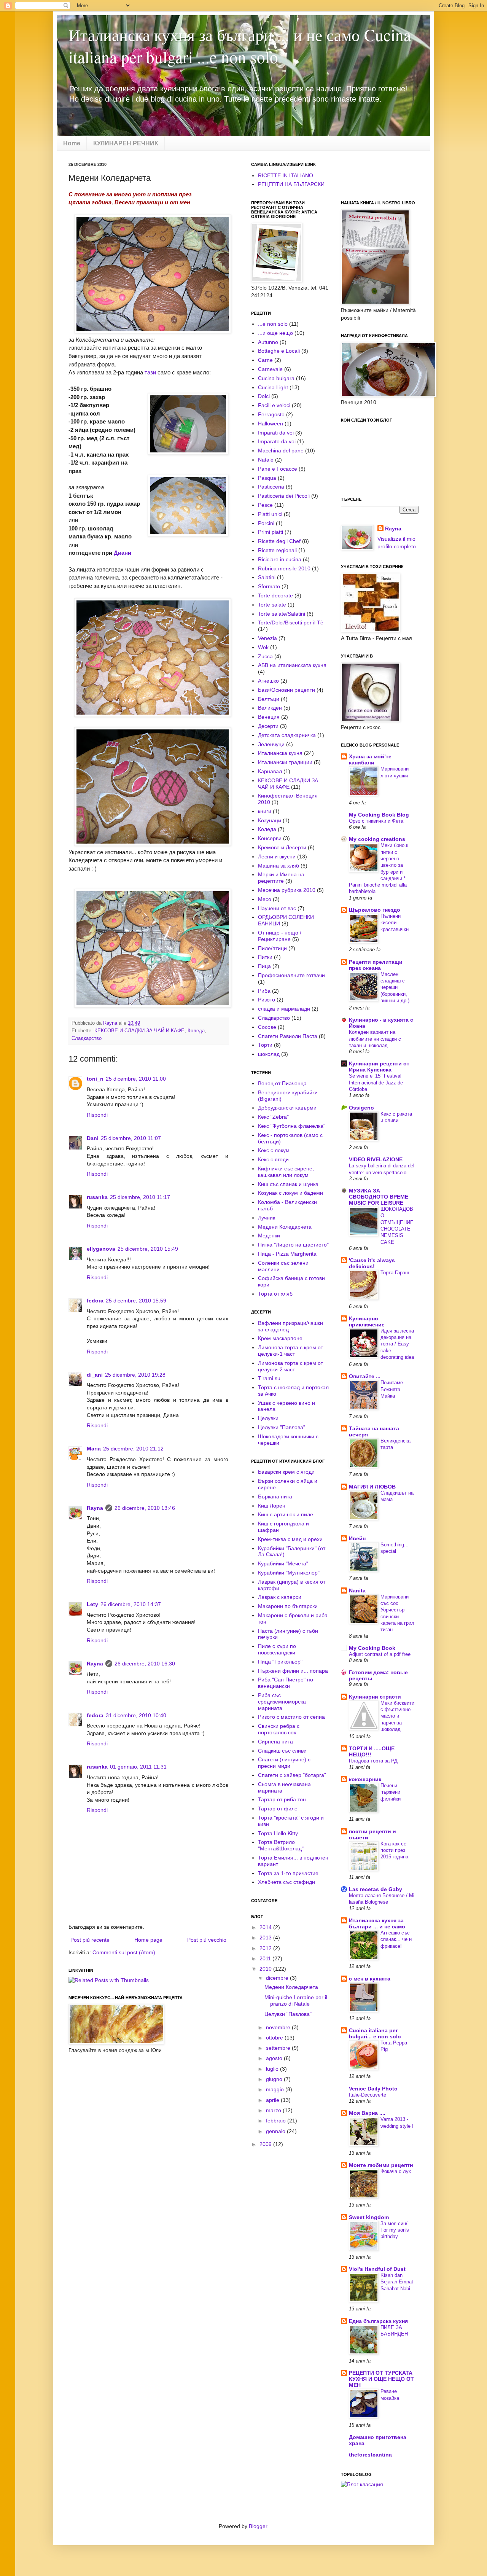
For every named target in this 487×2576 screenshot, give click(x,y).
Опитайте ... (365, 1376)
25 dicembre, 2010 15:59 (136, 1301)
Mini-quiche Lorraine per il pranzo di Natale (296, 2000)
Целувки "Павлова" (282, 1427)
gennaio (276, 2131)
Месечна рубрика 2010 (287, 890)
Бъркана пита (275, 1497)
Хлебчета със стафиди (286, 1882)
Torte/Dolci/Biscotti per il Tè (291, 623)
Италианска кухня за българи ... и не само (377, 1923)
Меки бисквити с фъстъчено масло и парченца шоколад (397, 1716)
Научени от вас (277, 908)
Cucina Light (273, 387)
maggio (276, 2089)
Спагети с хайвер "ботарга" (292, 1775)
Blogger (258, 2526)
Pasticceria (271, 487)
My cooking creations (377, 839)
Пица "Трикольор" (280, 1662)
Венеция (269, 717)
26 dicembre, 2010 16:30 (145, 1664)
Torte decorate (275, 595)
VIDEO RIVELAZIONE (376, 1159)
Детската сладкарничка (287, 735)
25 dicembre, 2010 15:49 (148, 1249)
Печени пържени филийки (391, 1792)
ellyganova (101, 1249)
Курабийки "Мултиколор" (289, 1573)
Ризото (267, 1000)
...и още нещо (275, 333)
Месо (265, 899)
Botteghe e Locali (279, 351)
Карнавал (270, 771)
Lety (92, 1604)
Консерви (270, 838)
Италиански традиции (285, 762)
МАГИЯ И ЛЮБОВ (372, 1487)
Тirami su (269, 1378)
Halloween (271, 423)
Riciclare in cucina (280, 559)
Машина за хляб (279, 866)
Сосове (267, 1027)
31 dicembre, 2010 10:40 (136, 1715)
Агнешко (268, 681)
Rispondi (97, 1115)
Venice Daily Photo (373, 2089)
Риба (264, 991)
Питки (265, 957)
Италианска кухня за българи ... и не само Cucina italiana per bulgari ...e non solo (240, 46)
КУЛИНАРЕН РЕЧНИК (126, 143)
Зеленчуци (271, 744)
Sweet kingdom (369, 2217)
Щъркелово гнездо (375, 910)
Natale (266, 460)
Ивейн (357, 1538)
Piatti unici (270, 514)
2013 (266, 1938)
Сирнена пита (275, 1742)
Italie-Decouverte (368, 2095)
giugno (275, 2079)
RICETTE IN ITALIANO (286, 175)
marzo (274, 2110)
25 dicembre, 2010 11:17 (140, 1197)
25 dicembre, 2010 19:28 (135, 1375)
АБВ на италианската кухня (292, 665)
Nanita (357, 1590)
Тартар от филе (278, 1809)
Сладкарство (87, 1038)
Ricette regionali (277, 550)
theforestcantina (370, 2455)
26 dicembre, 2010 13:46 (145, 1508)
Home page (148, 1940)
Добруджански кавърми (287, 1108)
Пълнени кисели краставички (395, 923)
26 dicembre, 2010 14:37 (131, 1604)
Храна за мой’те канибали (370, 759)
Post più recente (90, 1940)
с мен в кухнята (370, 1979)
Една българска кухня (378, 2321)
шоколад (269, 1054)
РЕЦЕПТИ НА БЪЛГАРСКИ (291, 184)
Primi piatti (271, 532)
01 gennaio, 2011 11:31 (138, 1767)
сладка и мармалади (284, 1009)
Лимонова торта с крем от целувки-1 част (290, 1351)
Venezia (267, 638)
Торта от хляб (275, 1294)
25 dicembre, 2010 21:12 (133, 1449)
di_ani (95, 1375)
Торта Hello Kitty (278, 1833)
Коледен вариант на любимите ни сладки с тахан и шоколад (375, 1039)
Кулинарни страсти (375, 1697)
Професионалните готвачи (291, 975)
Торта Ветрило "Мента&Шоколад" (281, 1845)
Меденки (269, 1235)
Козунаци (270, 820)
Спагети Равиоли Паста (288, 1036)
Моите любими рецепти (381, 2165)
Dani (93, 1138)
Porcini (266, 523)
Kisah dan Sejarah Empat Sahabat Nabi (397, 2282)
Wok (263, 647)
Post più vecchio (207, 1940)
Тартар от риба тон (282, 1799)
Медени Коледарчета (285, 1227)
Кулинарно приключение (367, 1321)
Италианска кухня (280, 753)
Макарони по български (288, 1606)
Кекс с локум (274, 1150)
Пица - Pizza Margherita (287, 1254)
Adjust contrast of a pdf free (380, 1654)
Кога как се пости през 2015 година (394, 1850)
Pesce (265, 505)
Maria (94, 1449)
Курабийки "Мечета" (283, 1563)
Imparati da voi (276, 433)
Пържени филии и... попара (293, 1671)
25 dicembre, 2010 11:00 (136, 1079)
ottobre (275, 2038)
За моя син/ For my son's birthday (395, 2230)
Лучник (267, 1218)
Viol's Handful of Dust (377, 2269)
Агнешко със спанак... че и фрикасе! (396, 1939)
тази (150, 372)
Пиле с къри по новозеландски (277, 1649)
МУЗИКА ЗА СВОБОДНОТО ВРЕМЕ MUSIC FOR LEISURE (379, 1197)
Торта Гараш (395, 1273)
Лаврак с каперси (280, 1597)
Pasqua (267, 478)
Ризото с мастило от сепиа (291, 1717)
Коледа (196, 1031)
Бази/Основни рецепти (286, 690)
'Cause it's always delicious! (372, 1263)
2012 (266, 1948)
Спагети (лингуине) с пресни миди (284, 1763)
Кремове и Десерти (282, 847)
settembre (279, 2048)
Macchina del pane (281, 451)
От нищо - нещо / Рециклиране (280, 936)
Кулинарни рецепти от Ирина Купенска (379, 1067)
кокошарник (365, 1779)
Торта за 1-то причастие (288, 1873)
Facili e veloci (274, 405)
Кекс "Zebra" (273, 1117)
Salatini (267, 577)
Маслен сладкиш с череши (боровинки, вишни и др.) (395, 987)
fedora (95, 1301)
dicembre (278, 1978)
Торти (265, 1045)
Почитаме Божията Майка (392, 1389)
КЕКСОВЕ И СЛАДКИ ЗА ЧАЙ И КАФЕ (139, 1031)
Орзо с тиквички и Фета (376, 821)
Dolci (264, 396)
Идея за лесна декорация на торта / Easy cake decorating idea (397, 1344)
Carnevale (270, 369)
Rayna (95, 1508)
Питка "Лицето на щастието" (293, 1245)
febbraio (277, 2121)
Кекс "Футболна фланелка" (292, 1126)
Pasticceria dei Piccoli (284, 496)
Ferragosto (271, 414)
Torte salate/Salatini (282, 614)
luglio (273, 2069)
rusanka (97, 1197)
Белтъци (269, 699)
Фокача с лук (396, 2171)
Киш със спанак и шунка (288, 1184)
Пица (264, 966)
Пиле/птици (272, 948)
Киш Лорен (272, 1506)
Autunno (268, 342)
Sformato (269, 586)
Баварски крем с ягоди (286, 1472)
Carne (265, 360)
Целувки (268, 1418)
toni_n (95, 1079)
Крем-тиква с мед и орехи (290, 1539)
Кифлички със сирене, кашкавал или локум (286, 1172)
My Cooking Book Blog (379, 815)
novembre (279, 2027)
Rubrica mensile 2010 (284, 568)
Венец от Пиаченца (282, 1083)
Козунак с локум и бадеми (290, 1193)
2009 (266, 2144)
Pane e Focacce (278, 469)
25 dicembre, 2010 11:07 (131, 1138)
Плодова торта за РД (373, 1761)
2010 (266, 1969)
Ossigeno (361, 1108)
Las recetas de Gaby (376, 1889)
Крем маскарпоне (280, 1338)
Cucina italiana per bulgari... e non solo (375, 2033)
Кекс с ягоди (273, 1159)
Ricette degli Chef (279, 541)
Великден (270, 708)
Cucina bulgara (276, 378)
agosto (275, 2058)
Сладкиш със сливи (282, 1751)
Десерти (268, 726)
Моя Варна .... (367, 2113)
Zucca (265, 656)
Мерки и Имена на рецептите (281, 878)
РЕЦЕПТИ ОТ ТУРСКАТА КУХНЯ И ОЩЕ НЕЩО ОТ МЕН (381, 2379)
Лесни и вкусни (277, 857)
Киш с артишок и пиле (286, 1514)
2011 (266, 1958)
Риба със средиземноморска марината (282, 1702)
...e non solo (273, 324)
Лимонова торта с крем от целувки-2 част (290, 1366)
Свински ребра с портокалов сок (279, 1729)
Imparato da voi (277, 441)
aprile (273, 2100)
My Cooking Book (372, 1648)
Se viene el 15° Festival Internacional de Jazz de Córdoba (376, 1083)
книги (265, 811)
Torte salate (272, 605)
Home (72, 143)
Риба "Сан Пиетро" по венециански (286, 1683)
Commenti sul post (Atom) (124, 1952)
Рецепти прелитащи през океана (376, 965)
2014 (266, 1927)
